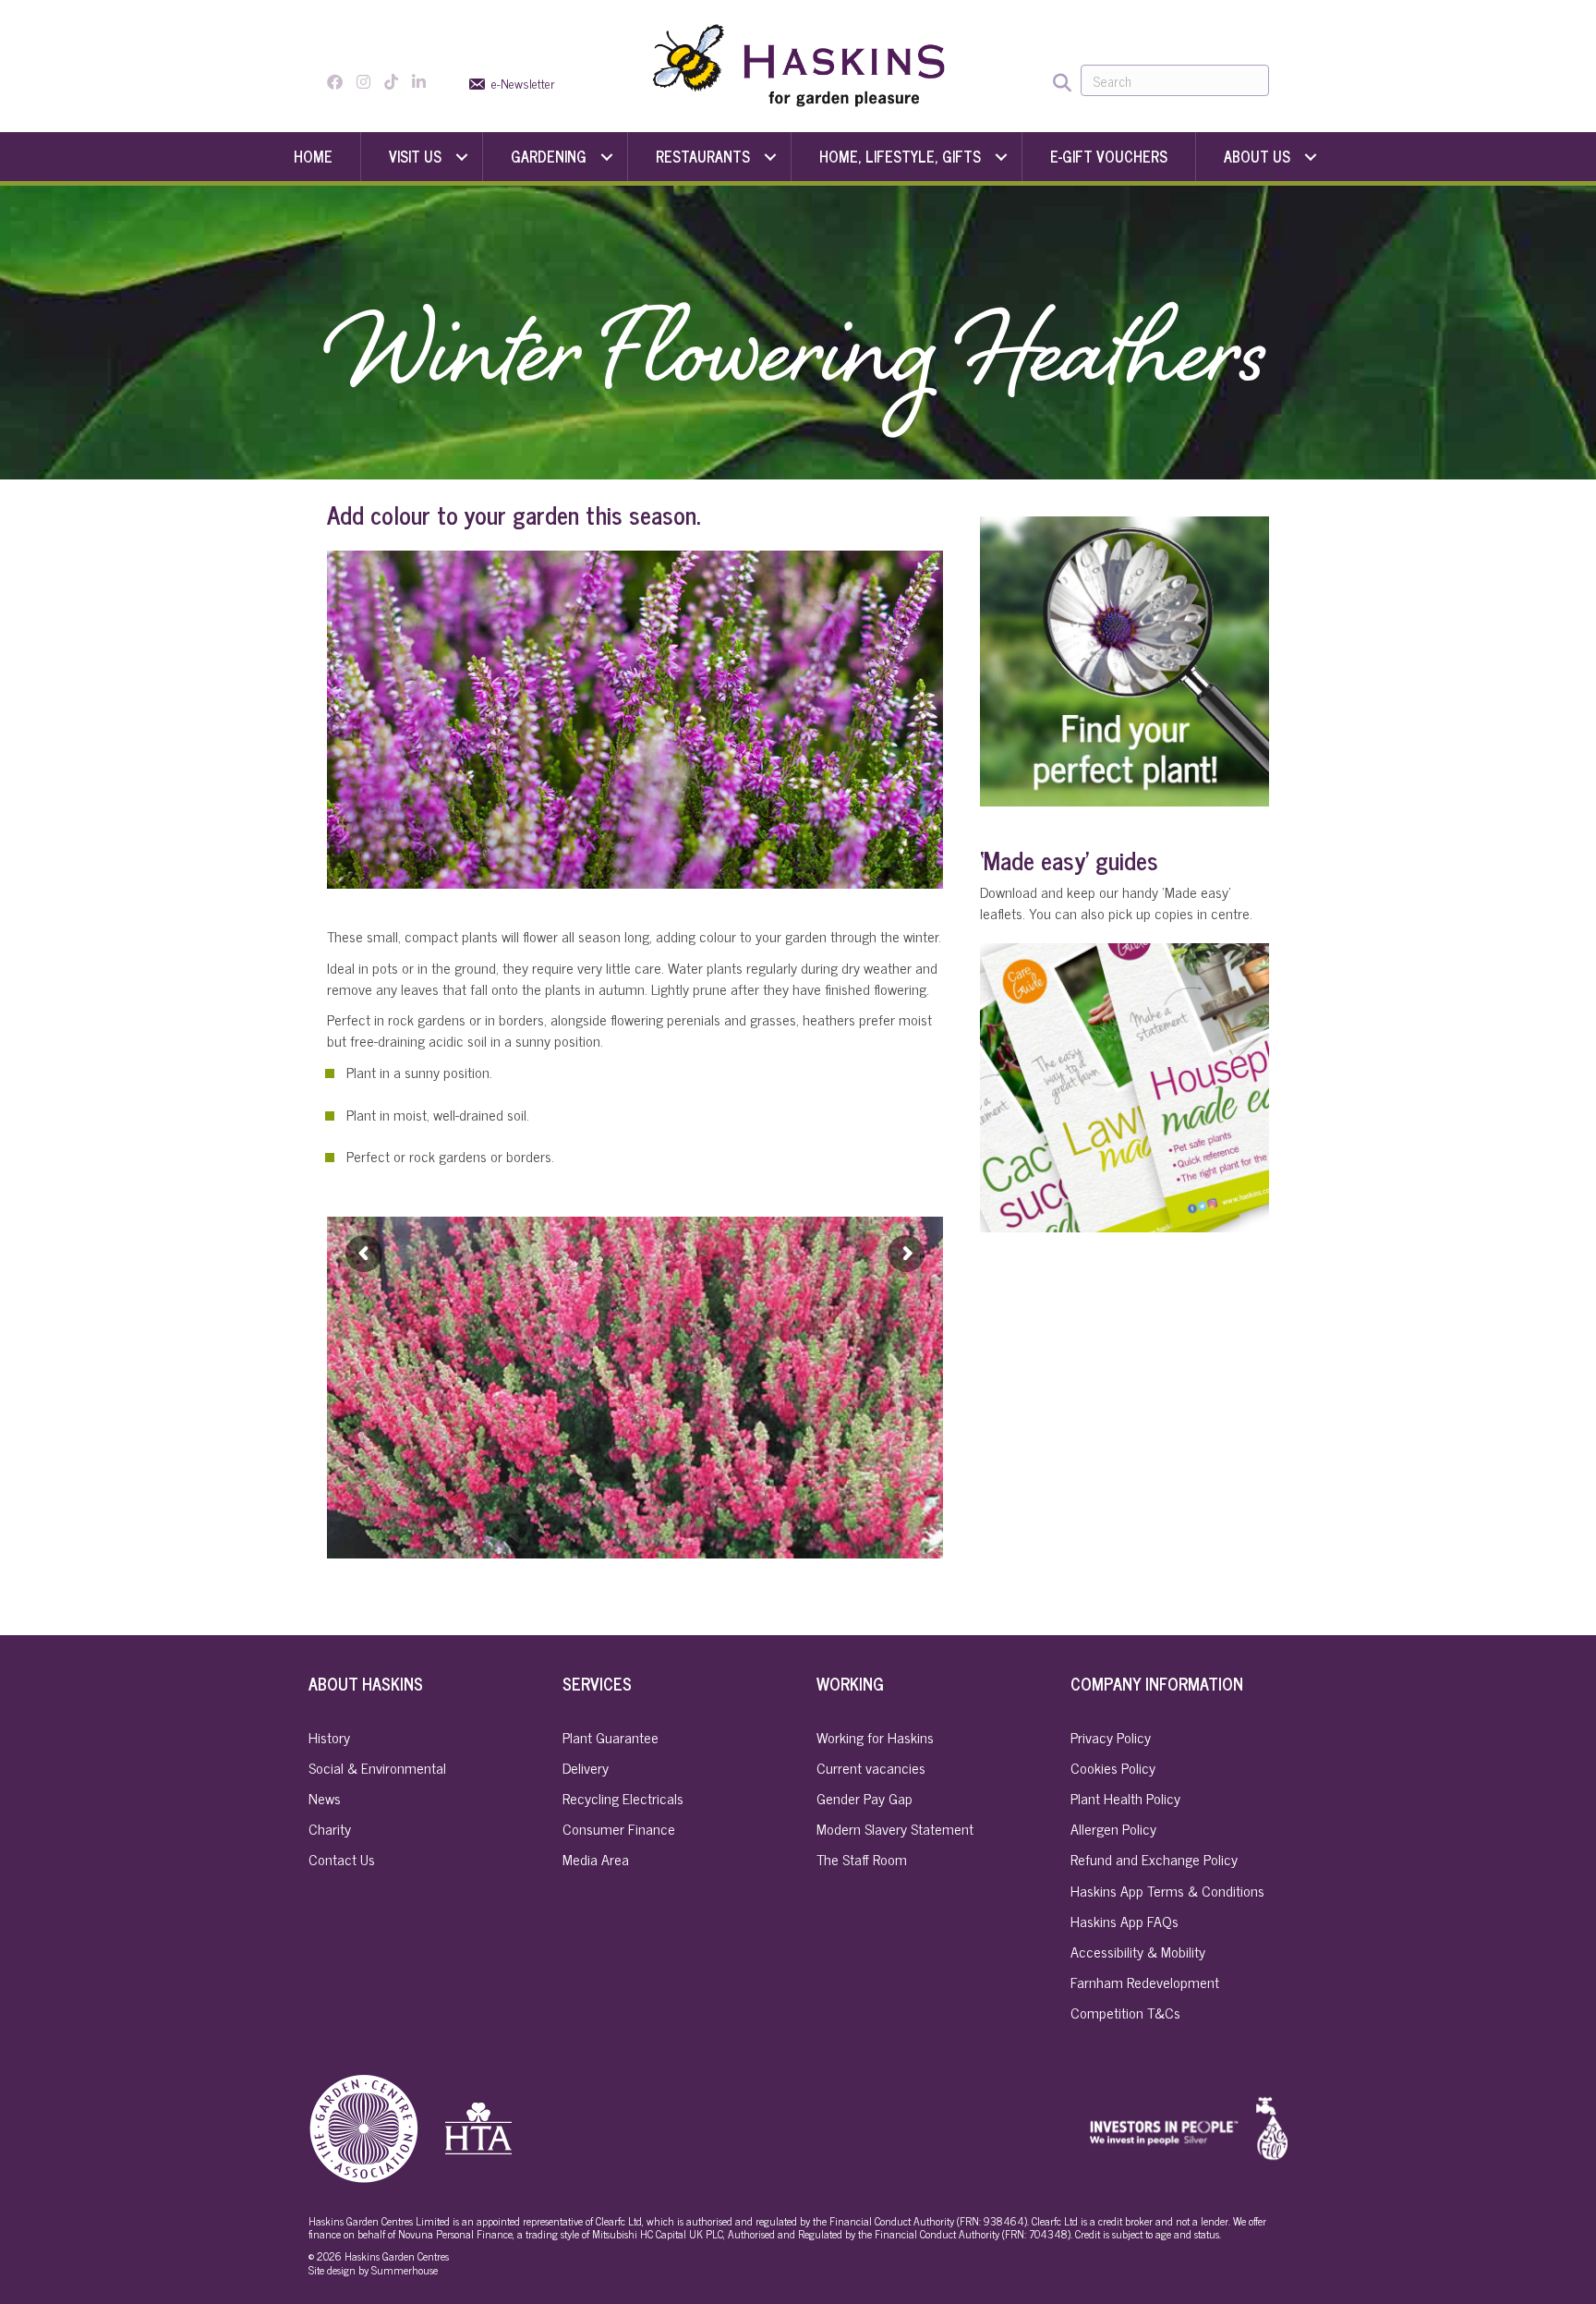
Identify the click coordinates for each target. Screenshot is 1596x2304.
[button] (462, 157)
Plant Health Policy (1125, 1798)
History (329, 1737)
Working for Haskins (875, 1737)
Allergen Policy (1113, 1828)
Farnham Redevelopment (1145, 1982)
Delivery (586, 1767)
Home (313, 156)
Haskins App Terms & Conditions (1167, 1890)
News (325, 1798)
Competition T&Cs (1125, 2012)
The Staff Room (862, 1859)
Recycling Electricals (623, 1798)
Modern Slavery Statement (895, 1828)
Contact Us (342, 1859)
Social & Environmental (377, 1767)
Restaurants (703, 156)
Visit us (415, 156)
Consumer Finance (619, 1828)
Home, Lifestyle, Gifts (900, 156)
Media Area (596, 1859)
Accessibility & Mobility (1138, 1951)
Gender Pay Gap (864, 1798)
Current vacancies (871, 1767)
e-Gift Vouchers (1109, 156)
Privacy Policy (1111, 1737)
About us (1257, 156)
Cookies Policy (1113, 1767)
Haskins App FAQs (1124, 1921)
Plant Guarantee (611, 1737)
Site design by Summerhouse (373, 2270)
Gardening (549, 156)
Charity (330, 1828)
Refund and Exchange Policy (1154, 1859)
